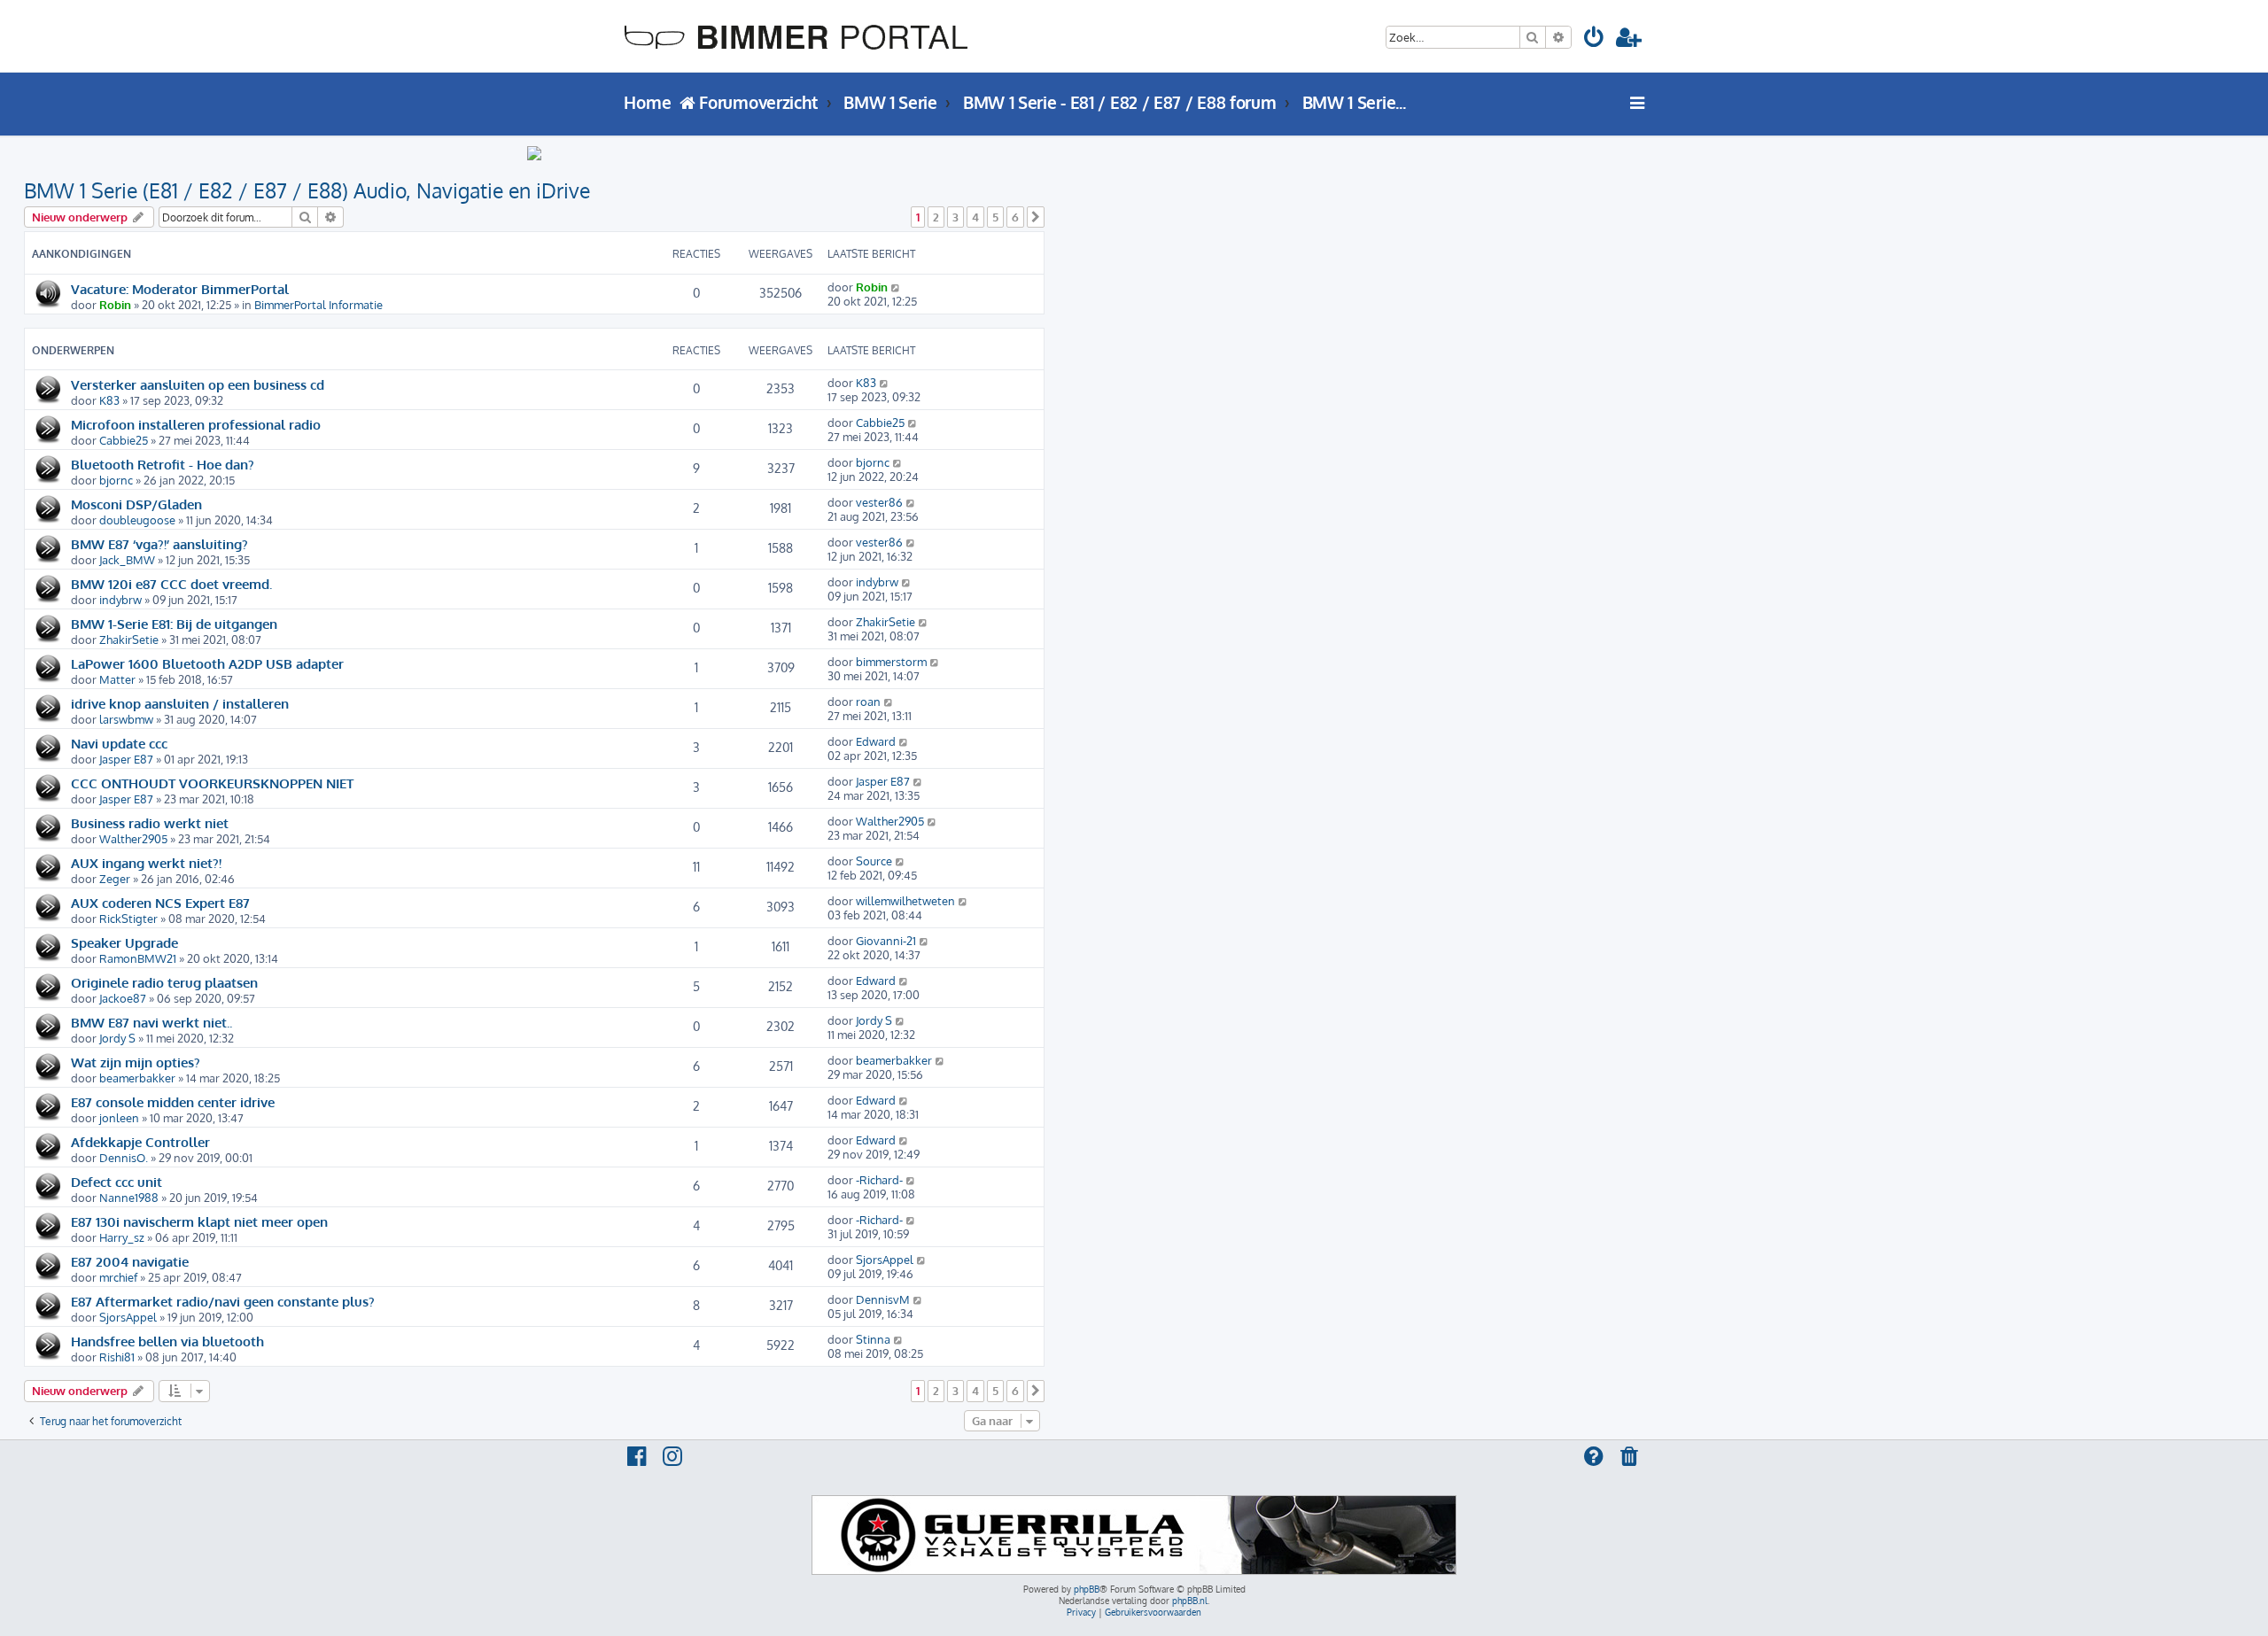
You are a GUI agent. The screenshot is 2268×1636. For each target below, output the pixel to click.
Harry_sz (122, 1237)
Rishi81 (117, 1357)
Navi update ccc (119, 743)
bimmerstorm (891, 662)
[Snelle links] (1638, 103)
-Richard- (879, 1180)
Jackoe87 (123, 998)
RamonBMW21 (138, 958)
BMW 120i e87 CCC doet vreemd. (171, 584)
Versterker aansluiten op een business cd (198, 384)
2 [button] (936, 217)
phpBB (1087, 1589)
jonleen (119, 1118)
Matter (117, 679)
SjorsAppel (885, 1260)
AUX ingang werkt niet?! (146, 863)
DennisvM (883, 1299)
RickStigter (128, 919)
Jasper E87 (126, 759)
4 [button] (975, 217)
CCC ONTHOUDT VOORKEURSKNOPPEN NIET (212, 783)
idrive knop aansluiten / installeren (180, 703)
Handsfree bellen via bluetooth (167, 1341)
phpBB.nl (1190, 1601)
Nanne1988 (129, 1198)
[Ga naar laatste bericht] (896, 287)
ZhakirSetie (129, 640)
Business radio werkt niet (150, 823)
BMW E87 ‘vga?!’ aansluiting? (159, 544)
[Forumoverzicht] (796, 36)
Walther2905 (133, 839)
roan (868, 702)
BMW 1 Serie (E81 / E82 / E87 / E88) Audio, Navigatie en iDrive (307, 190)
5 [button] (995, 217)
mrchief (118, 1277)
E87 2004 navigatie (130, 1261)
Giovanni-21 (886, 941)
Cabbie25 (124, 440)
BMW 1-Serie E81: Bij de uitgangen (174, 624)
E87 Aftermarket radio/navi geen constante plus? (223, 1301)
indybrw (120, 600)
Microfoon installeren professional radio (196, 424)
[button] (1036, 217)
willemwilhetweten (905, 901)
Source (874, 861)
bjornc (116, 480)
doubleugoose (137, 520)
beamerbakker (137, 1078)
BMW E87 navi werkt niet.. (151, 1022)
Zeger (115, 879)
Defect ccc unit (117, 1182)
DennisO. (124, 1158)
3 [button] (955, 217)
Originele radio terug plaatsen (164, 982)
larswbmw (126, 719)
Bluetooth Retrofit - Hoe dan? (163, 464)
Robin (115, 305)
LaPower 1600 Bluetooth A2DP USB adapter (207, 663)
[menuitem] (1595, 40)
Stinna (873, 1339)
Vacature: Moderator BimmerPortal (180, 289)
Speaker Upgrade (124, 942)
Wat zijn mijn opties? (136, 1062)
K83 (109, 400)
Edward (876, 741)
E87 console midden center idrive (173, 1102)
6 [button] (1015, 217)
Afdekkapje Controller (140, 1142)
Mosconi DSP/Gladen (136, 504)
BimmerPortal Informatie (318, 305)
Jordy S (117, 1038)
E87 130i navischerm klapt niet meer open (199, 1221)
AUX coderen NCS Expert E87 (160, 903)
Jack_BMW (127, 560)
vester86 (879, 502)
